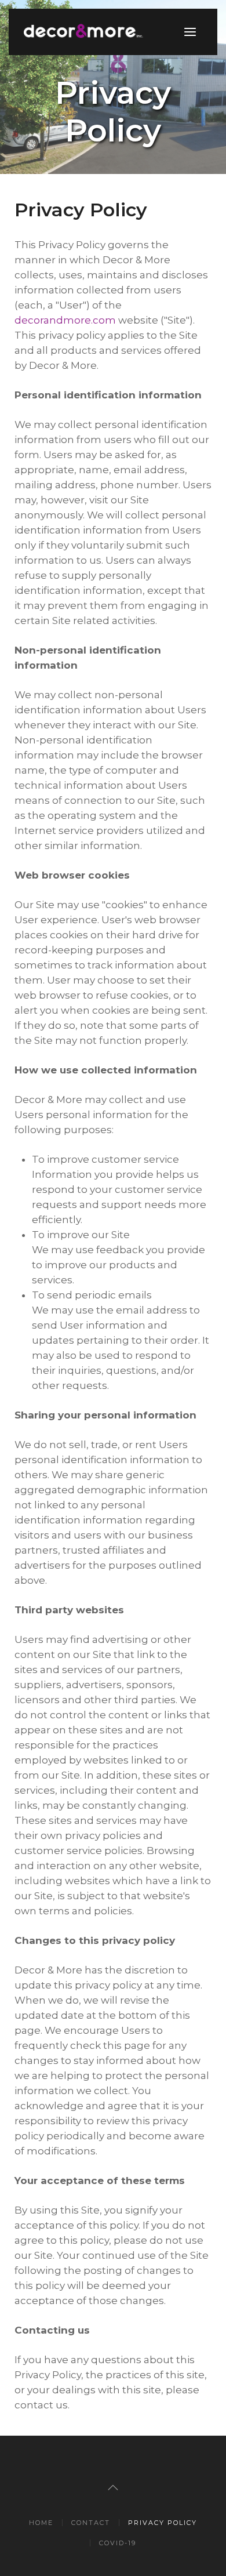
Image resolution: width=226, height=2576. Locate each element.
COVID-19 (118, 2543)
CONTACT (91, 2523)
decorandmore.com (65, 320)
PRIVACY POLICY (163, 2523)
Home (41, 2523)
